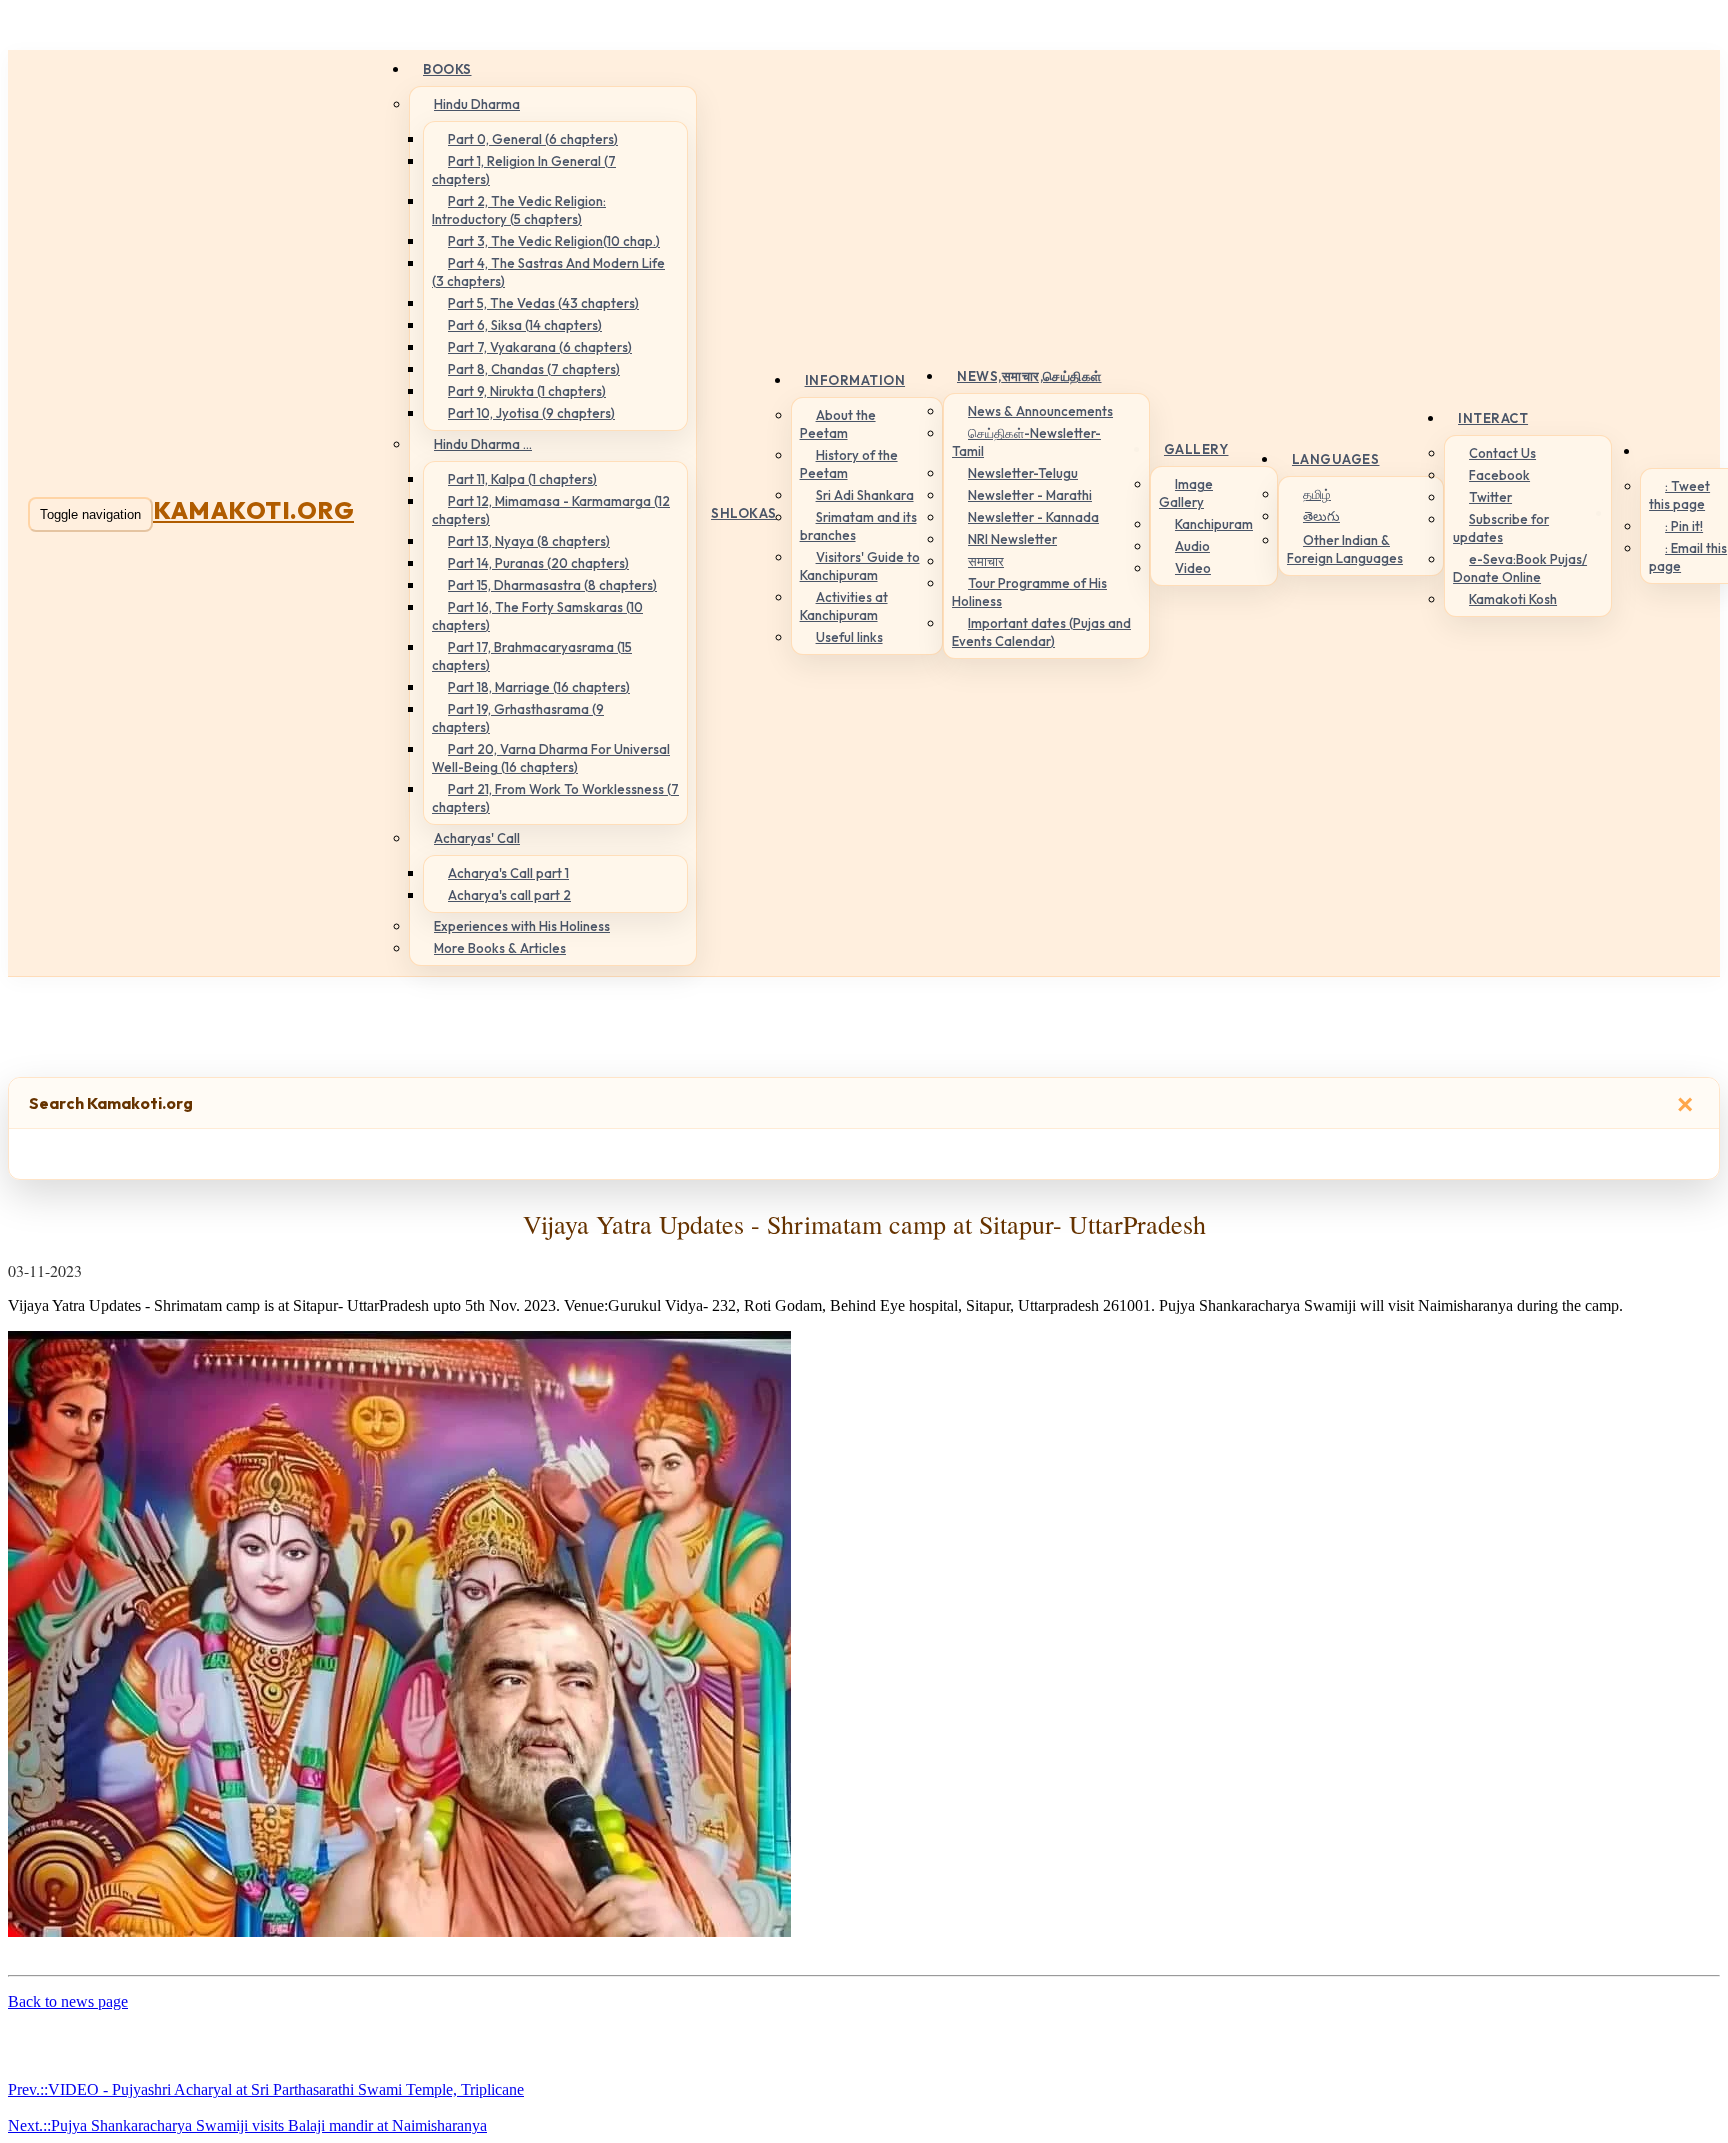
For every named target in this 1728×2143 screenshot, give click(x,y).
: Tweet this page (1679, 495)
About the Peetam (838, 424)
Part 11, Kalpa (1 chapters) (522, 479)
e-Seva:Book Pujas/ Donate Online (1520, 568)
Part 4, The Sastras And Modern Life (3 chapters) (548, 272)
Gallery (1196, 449)
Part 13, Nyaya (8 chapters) (529, 541)
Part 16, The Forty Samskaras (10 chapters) (537, 616)
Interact (1493, 418)
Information (855, 380)
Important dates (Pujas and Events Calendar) (1041, 632)
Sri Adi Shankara (865, 495)
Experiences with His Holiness (522, 926)
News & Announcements (1040, 411)
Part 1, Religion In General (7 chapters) (524, 170)
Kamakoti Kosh (1513, 599)
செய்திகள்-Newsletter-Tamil (1026, 442)
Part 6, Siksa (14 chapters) (525, 325)
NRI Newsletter (1012, 539)
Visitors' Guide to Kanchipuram (860, 566)
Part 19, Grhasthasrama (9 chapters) (518, 718)
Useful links (849, 637)
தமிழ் (1317, 494)
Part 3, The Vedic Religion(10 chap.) (554, 241)
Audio (1192, 546)
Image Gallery (1186, 493)
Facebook (1499, 475)
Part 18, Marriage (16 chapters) (539, 687)
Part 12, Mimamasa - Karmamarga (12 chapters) (551, 510)
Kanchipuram (1214, 524)
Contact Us (1502, 453)
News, (1029, 376)
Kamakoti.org (253, 510)
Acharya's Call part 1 (508, 873)
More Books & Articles (500, 948)
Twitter (1490, 497)
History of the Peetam (849, 464)
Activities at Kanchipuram (844, 606)
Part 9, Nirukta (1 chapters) (527, 391)
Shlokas (744, 513)
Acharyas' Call (477, 838)
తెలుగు (1321, 516)
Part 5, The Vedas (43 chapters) (543, 303)
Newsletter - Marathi (1030, 495)
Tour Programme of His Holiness (1029, 592)
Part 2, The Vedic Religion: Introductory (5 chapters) (519, 210)
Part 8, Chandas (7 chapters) (534, 369)
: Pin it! (1684, 526)
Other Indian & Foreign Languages (1345, 549)
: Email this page (1688, 557)
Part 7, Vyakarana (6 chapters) (540, 347)
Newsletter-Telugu (1023, 473)
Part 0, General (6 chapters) (533, 139)
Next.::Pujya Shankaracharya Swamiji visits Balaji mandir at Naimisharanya (247, 2125)
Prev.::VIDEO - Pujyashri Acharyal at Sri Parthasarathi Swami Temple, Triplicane (266, 2089)
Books (447, 69)
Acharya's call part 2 (509, 895)
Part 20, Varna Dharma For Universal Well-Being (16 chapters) (551, 758)
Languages (1336, 459)
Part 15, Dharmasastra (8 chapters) (552, 585)
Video (1193, 568)
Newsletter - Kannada (1033, 517)
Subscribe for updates (1501, 528)
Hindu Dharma (477, 104)
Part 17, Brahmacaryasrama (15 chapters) (532, 656)
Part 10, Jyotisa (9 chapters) (531, 413)
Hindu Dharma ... (483, 444)
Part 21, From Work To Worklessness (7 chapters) (555, 798)
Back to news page (68, 2001)
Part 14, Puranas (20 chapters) (538, 563)
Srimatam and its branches (858, 526)
